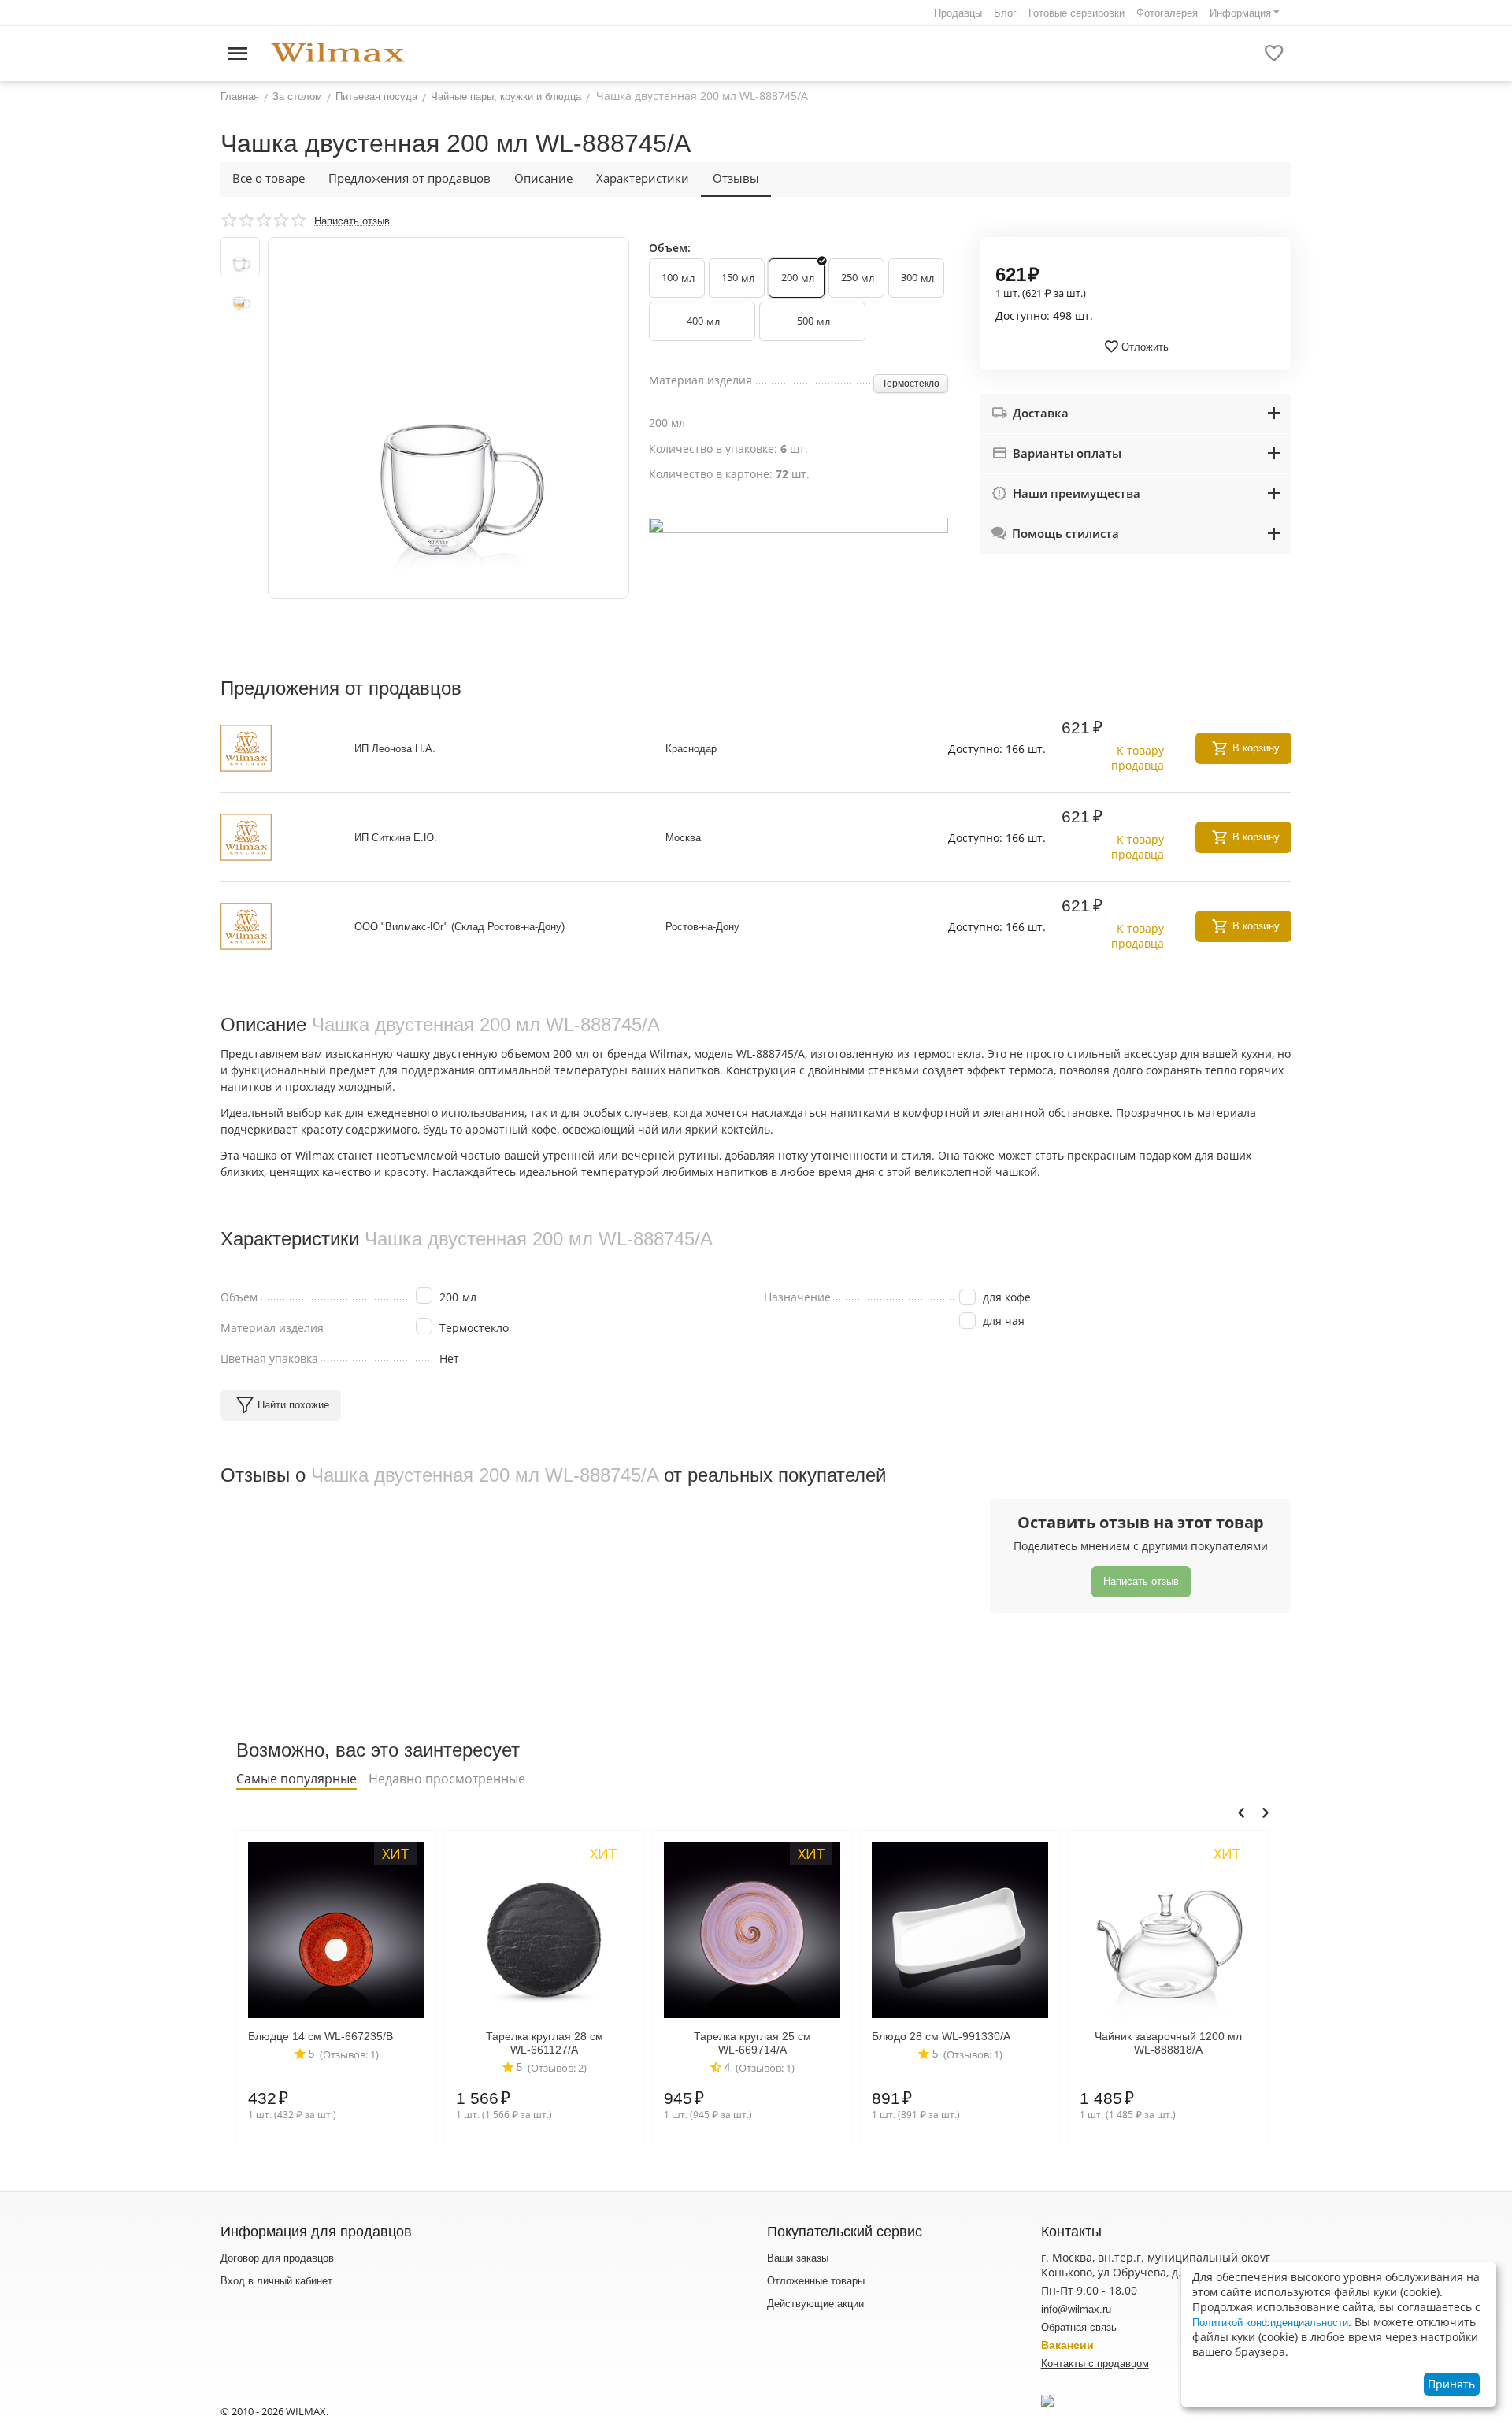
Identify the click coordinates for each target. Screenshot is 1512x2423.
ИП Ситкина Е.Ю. (396, 838)
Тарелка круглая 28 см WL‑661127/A (545, 2043)
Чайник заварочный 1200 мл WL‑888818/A (1168, 2043)
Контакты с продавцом (1095, 2364)
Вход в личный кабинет (276, 2281)
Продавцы (958, 13)
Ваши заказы (798, 2258)
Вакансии (1067, 2345)
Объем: (670, 248)
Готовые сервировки (1077, 13)
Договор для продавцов (277, 2258)
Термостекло (911, 384)
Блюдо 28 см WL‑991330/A (941, 2036)
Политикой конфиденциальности (1270, 2323)
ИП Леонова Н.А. (395, 749)
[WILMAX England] (338, 53)
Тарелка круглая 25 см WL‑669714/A (752, 2043)
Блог (1005, 13)
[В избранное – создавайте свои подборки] (1274, 54)
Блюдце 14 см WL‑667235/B (321, 2036)
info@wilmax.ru (1076, 2309)
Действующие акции (815, 2304)
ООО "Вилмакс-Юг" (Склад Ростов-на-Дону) (460, 927)
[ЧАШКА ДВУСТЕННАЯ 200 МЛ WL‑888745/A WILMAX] (448, 418)
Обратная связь (1079, 2327)
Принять (1451, 2384)
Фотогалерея (1167, 13)
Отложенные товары (816, 2281)
